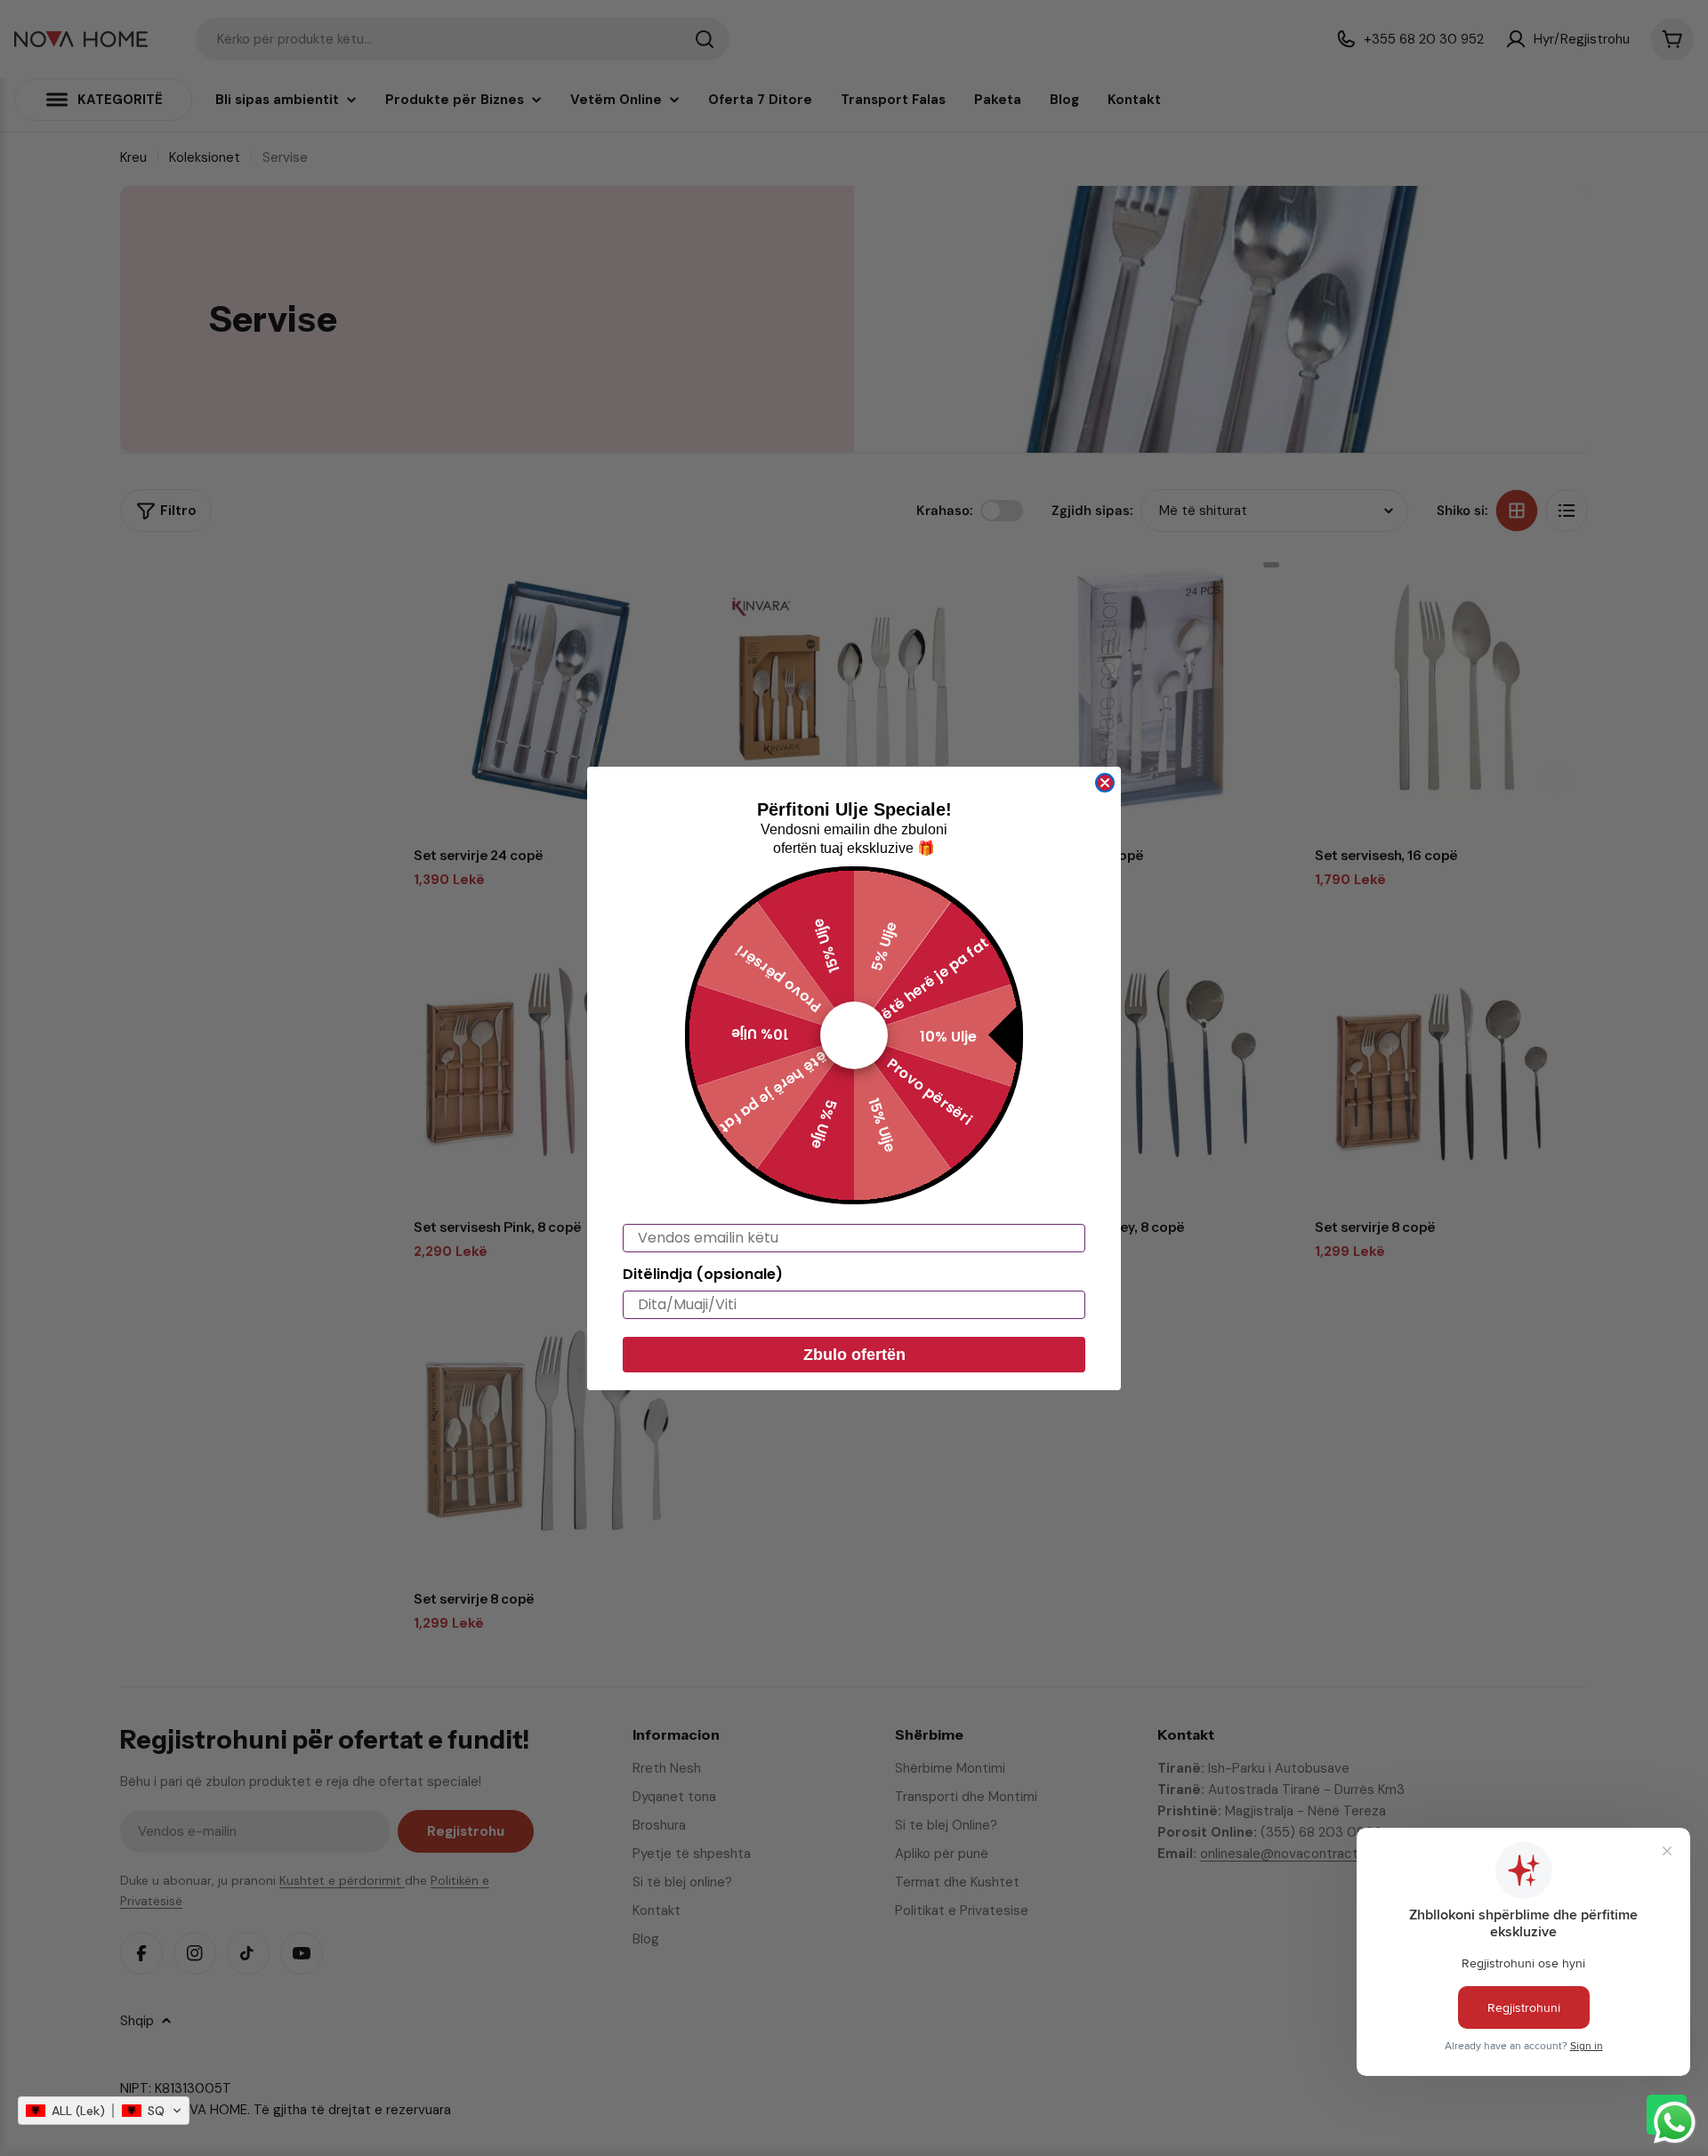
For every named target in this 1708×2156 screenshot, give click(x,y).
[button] (104, 2111)
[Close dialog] (1105, 783)
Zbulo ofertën (854, 1355)
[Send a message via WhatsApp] (1675, 2123)
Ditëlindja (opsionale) (703, 1274)
